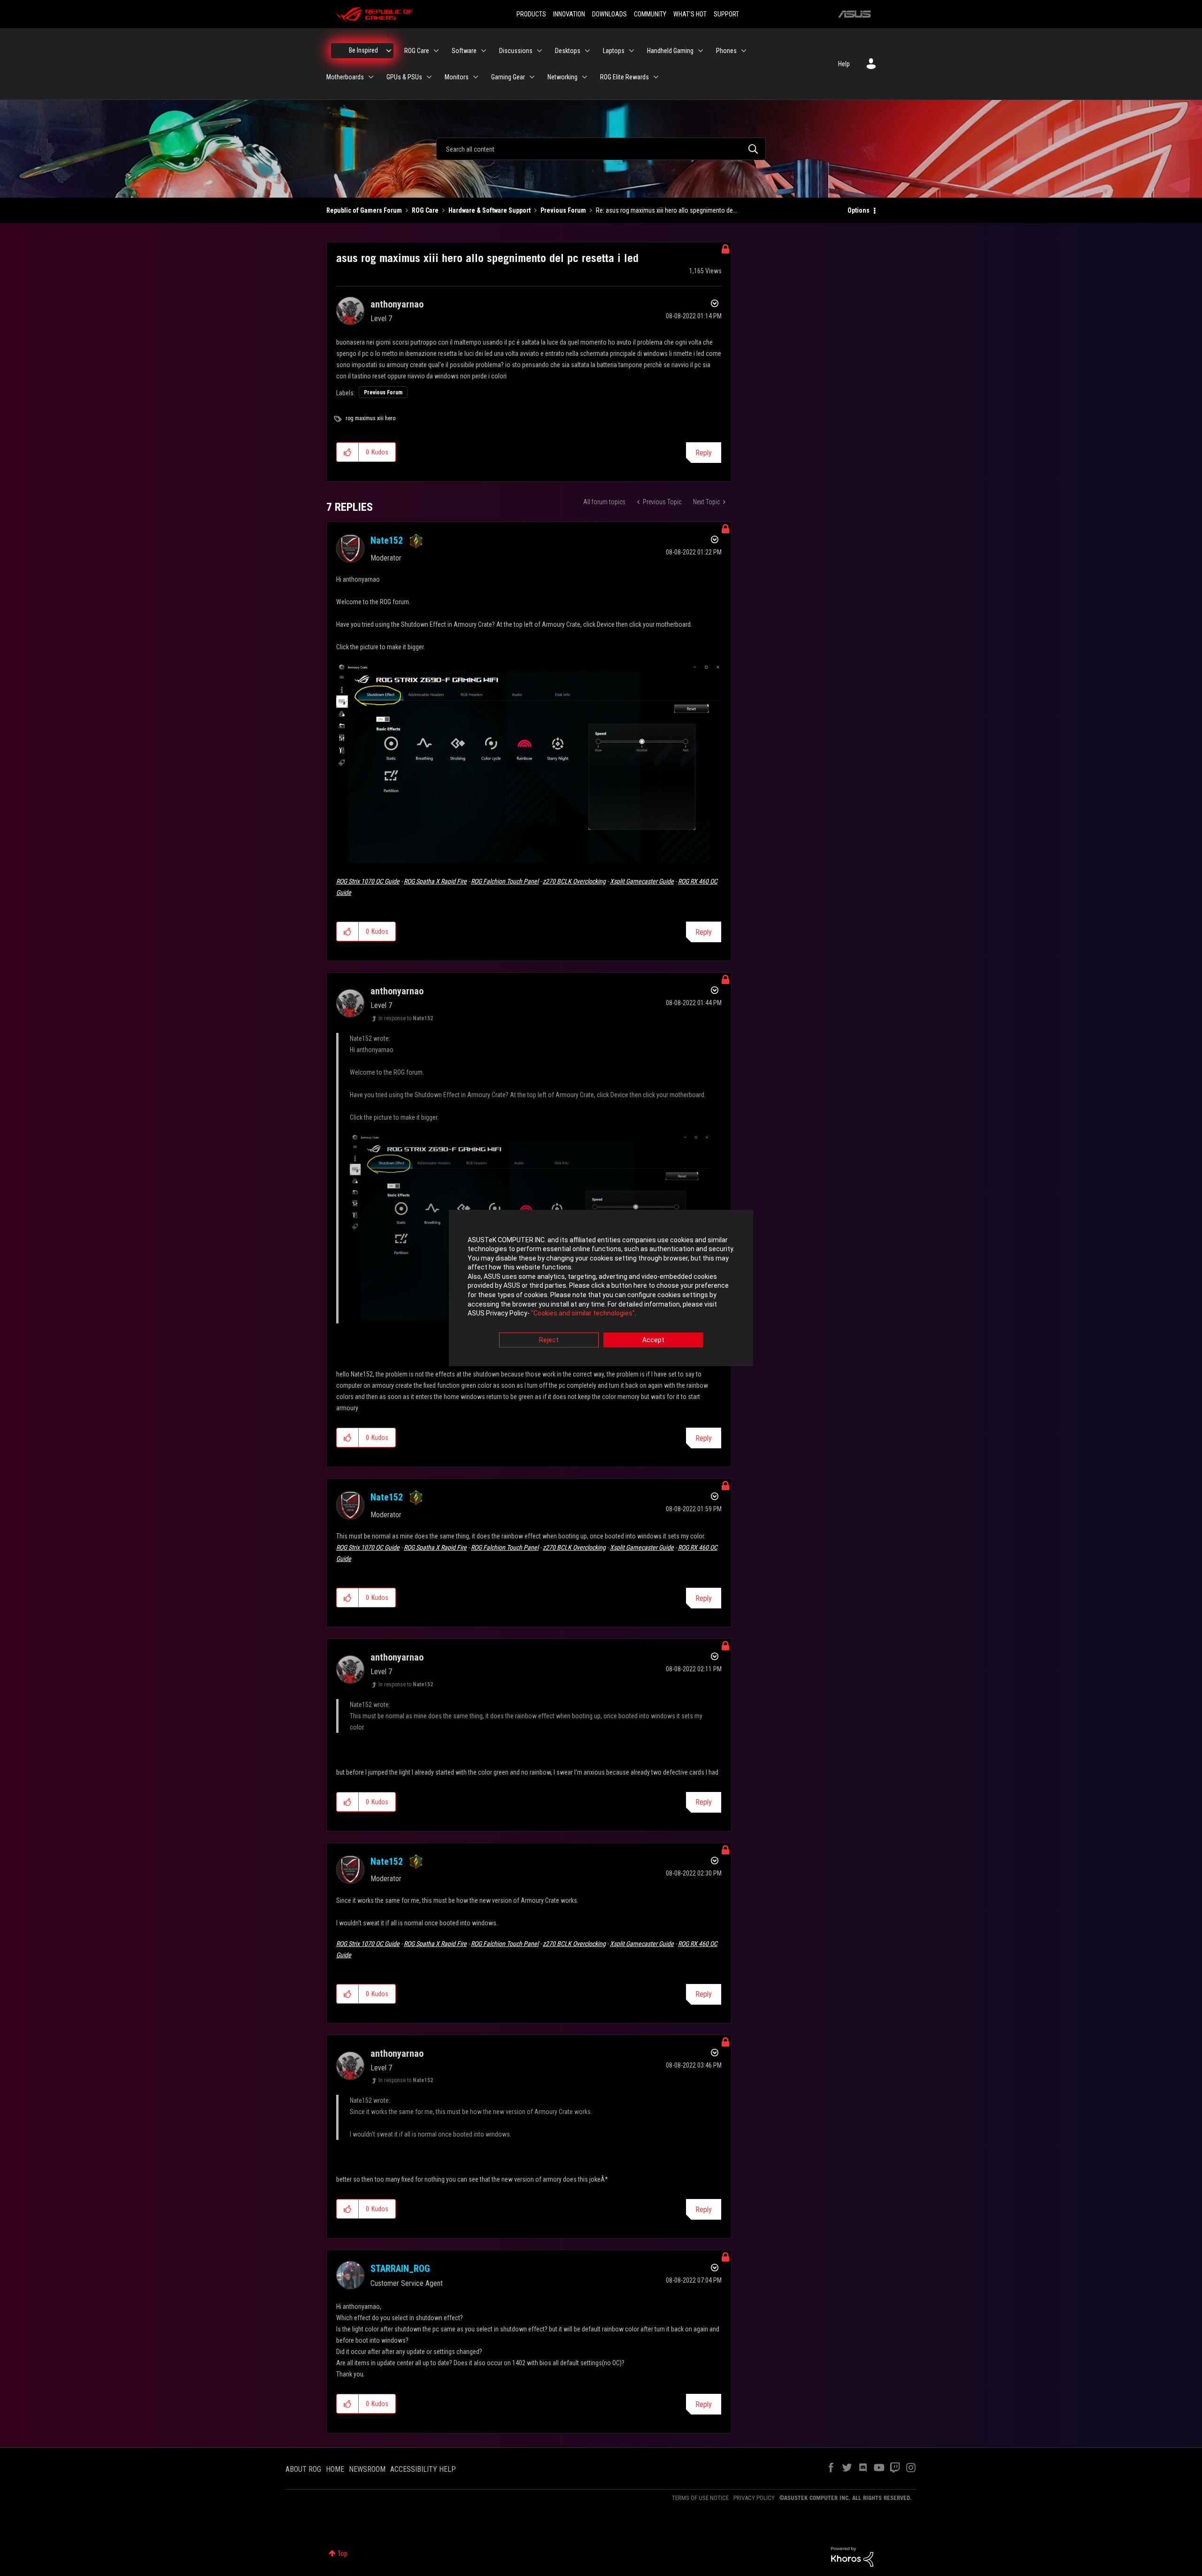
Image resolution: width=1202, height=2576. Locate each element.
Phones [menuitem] (726, 51)
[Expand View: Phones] (744, 51)
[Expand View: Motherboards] (371, 77)
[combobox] (601, 149)
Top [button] (343, 2553)
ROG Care (425, 210)
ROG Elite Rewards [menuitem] (624, 77)
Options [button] (859, 210)
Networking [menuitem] (562, 77)
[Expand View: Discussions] (539, 51)
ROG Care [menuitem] (417, 51)
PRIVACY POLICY (754, 2498)
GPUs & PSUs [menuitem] (404, 77)
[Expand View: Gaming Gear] (532, 77)
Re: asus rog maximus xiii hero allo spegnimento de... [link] (666, 210)
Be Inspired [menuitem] (363, 50)
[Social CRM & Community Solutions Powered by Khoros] (852, 2556)
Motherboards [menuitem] (345, 77)
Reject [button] (549, 1340)
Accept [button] (653, 1340)
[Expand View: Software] (484, 51)
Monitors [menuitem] (457, 77)
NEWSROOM (367, 2469)
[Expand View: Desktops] (587, 51)
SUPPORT (726, 14)
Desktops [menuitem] (568, 51)
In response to (406, 1018)
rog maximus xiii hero (370, 418)
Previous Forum (563, 210)
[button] (348, 452)
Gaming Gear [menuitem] (508, 77)
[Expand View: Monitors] (476, 77)
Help (844, 64)
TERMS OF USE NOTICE (700, 2498)
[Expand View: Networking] (585, 77)
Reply (704, 453)
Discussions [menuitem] (516, 51)
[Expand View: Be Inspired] (389, 51)
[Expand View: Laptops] (632, 51)
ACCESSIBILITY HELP (423, 2469)
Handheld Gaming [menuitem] (670, 51)
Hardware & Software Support (489, 210)
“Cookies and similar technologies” (583, 1314)
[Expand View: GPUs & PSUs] (429, 77)
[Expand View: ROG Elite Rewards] (656, 77)
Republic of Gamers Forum (364, 210)
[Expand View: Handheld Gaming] (701, 51)
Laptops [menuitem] (614, 51)
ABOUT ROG (303, 2469)
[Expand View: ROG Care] (436, 51)
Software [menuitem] (464, 51)
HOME (335, 2469)
